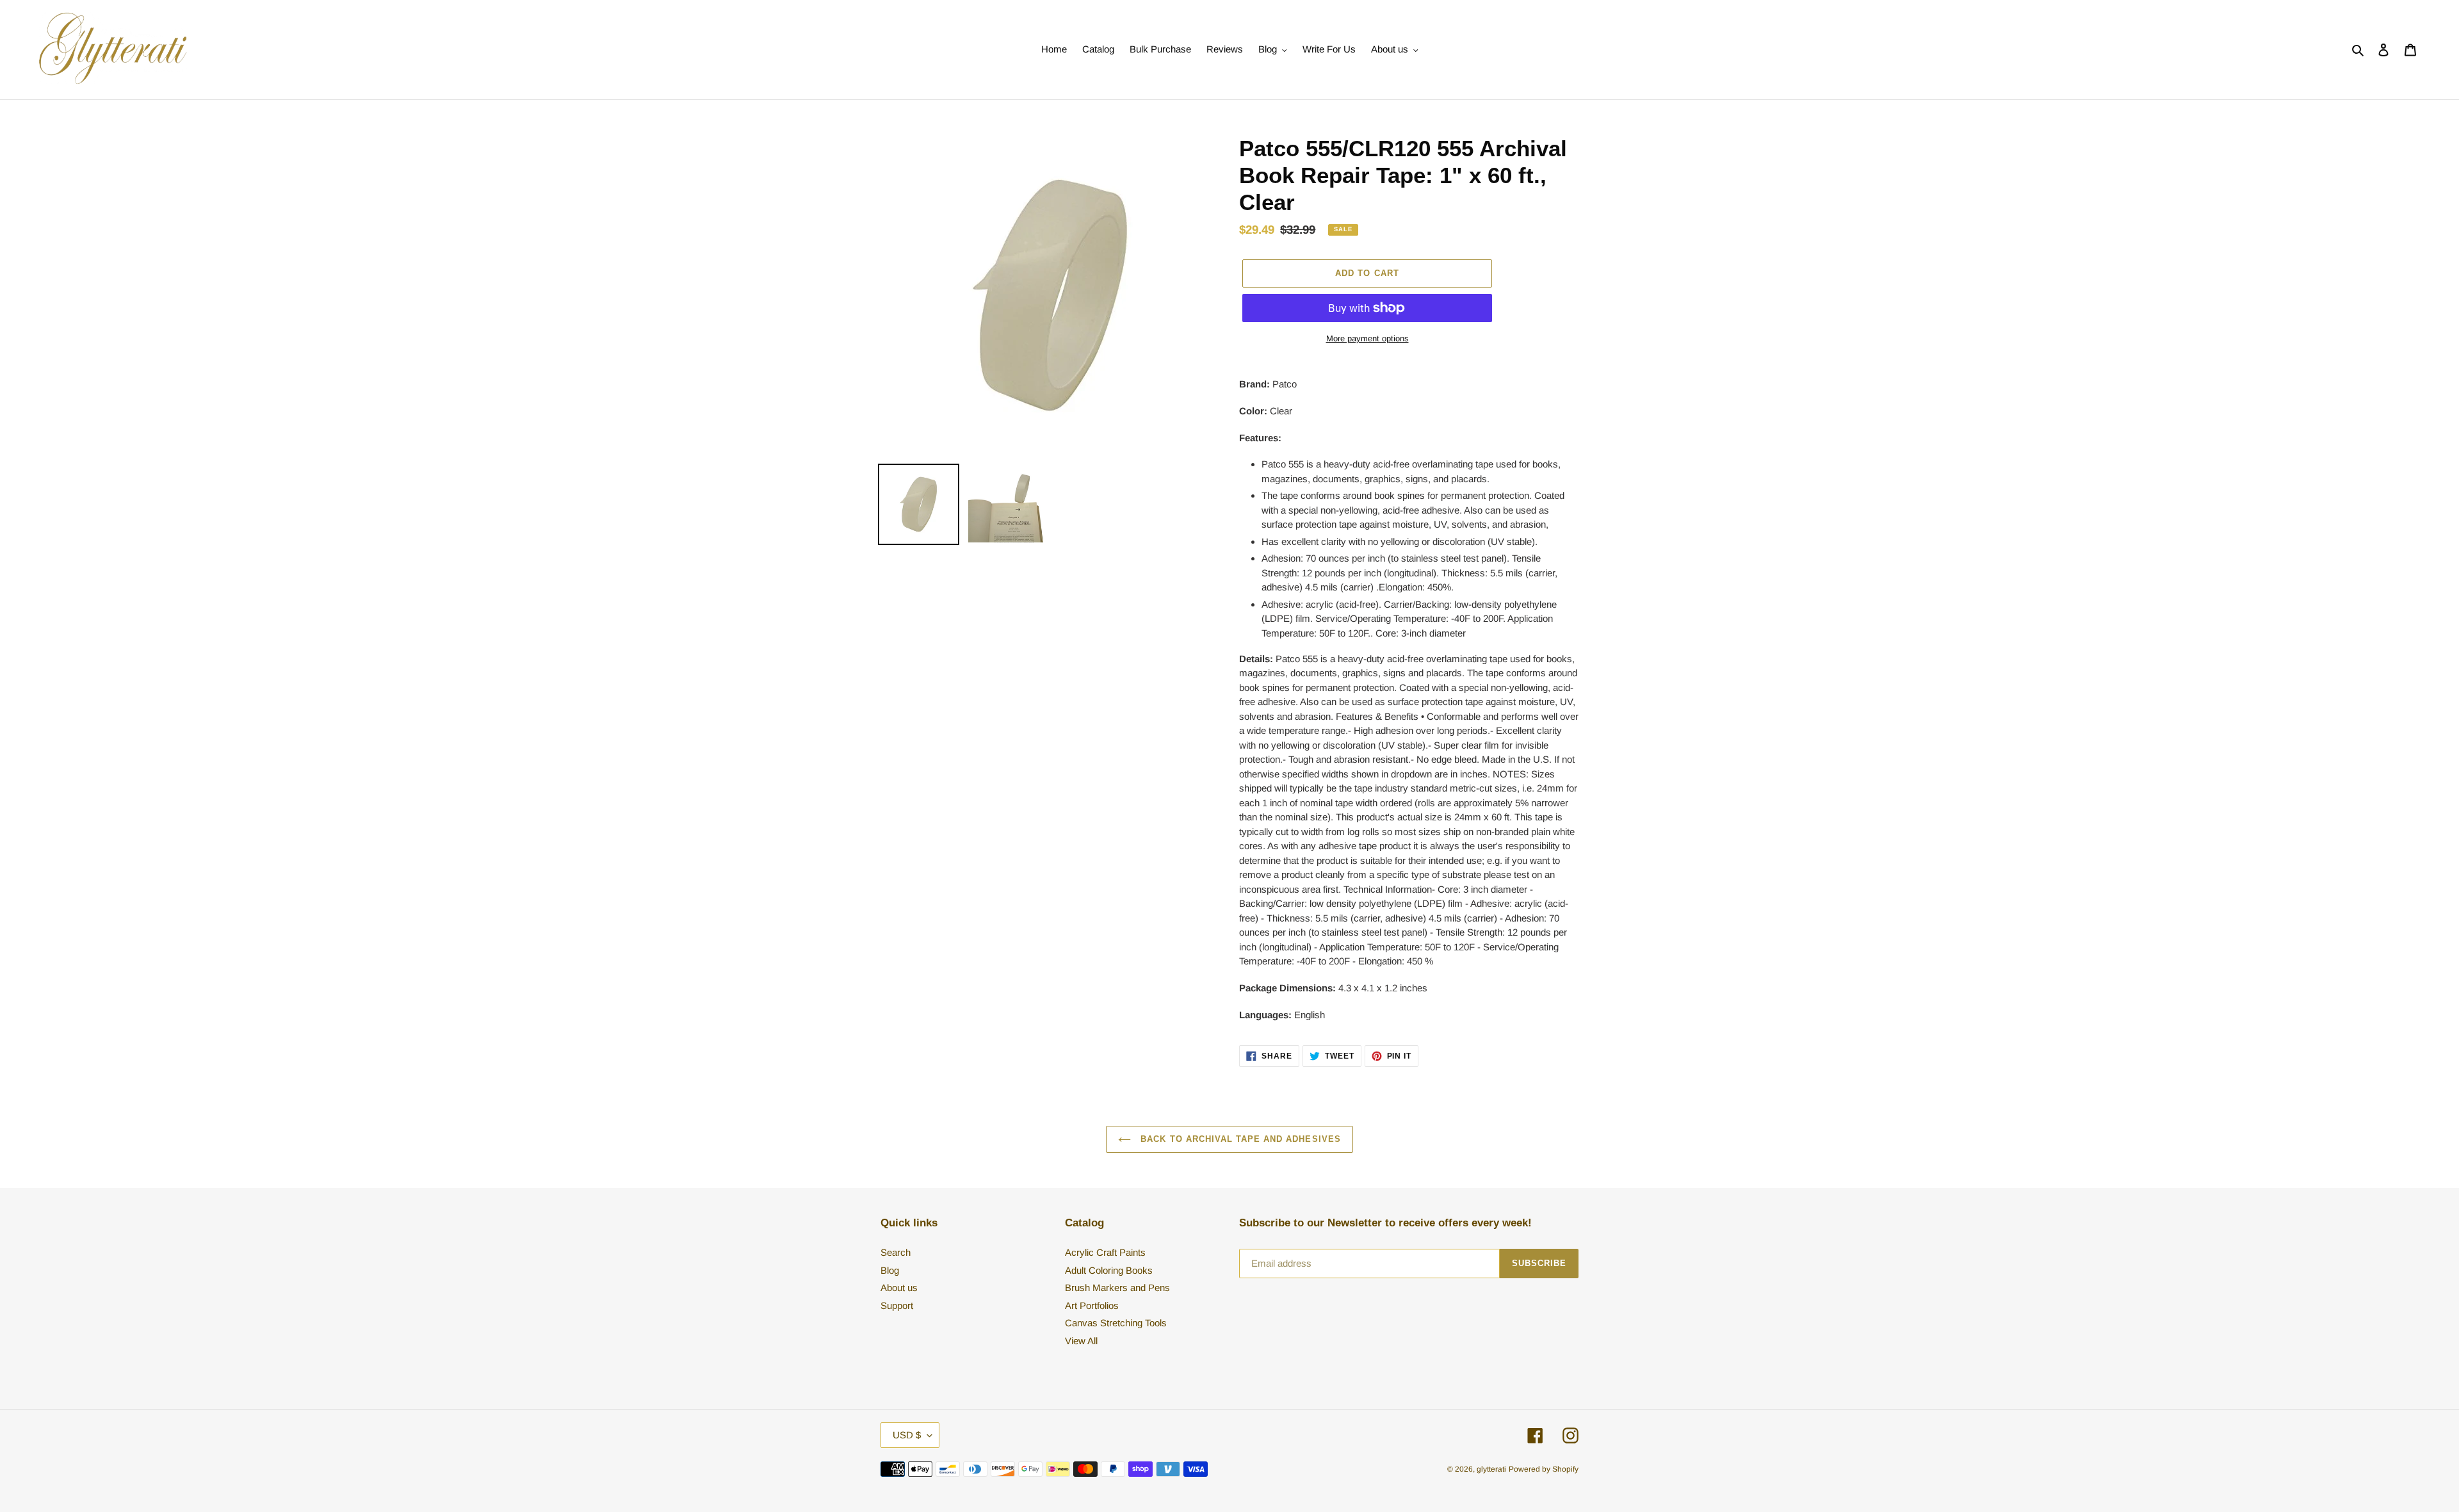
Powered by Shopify (1544, 1469)
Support (897, 1305)
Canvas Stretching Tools (1116, 1323)
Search (896, 1252)
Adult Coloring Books (1109, 1270)
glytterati (1491, 1469)
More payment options (1367, 338)
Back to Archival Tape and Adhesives (1239, 1139)
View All (1081, 1341)
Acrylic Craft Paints (1105, 1252)
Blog (890, 1270)
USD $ (907, 1435)
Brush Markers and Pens (1117, 1288)
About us (899, 1288)
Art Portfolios (1092, 1305)
